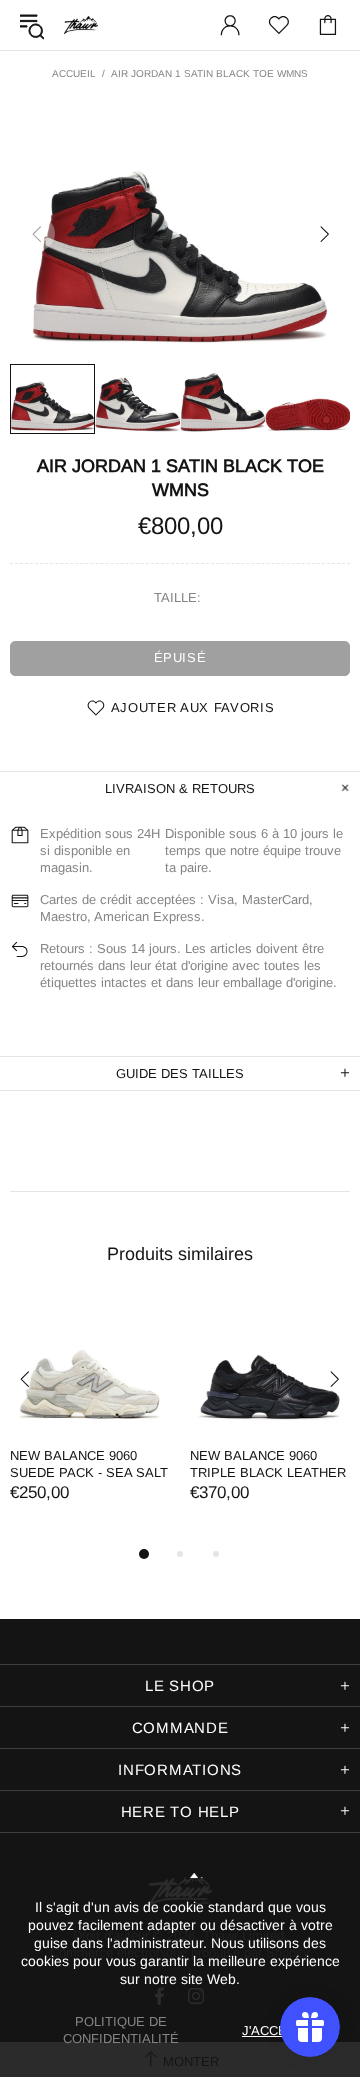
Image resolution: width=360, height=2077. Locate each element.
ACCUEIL (74, 73)
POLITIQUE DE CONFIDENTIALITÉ (121, 2030)
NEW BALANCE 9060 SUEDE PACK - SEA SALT (89, 1464)
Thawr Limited (81, 24)
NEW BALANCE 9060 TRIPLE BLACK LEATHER (268, 1464)
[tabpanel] (90, 1421)
